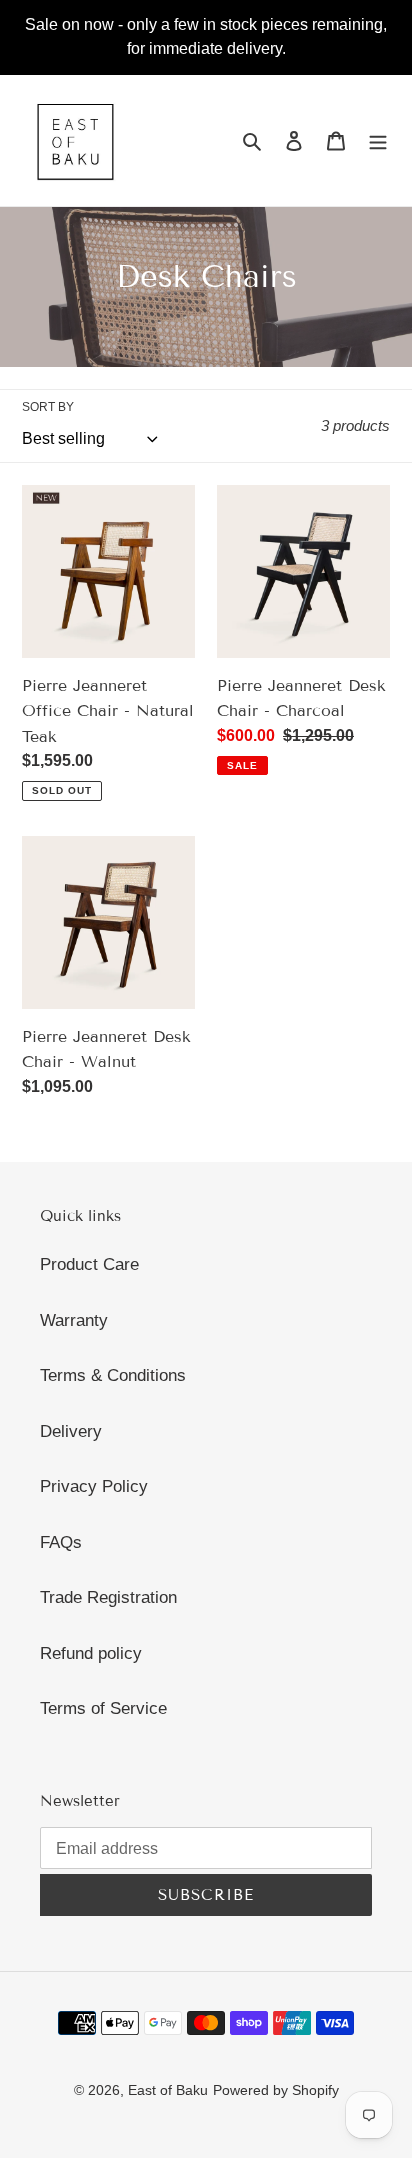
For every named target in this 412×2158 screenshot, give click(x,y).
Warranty (74, 1320)
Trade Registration (108, 1597)
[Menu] (378, 141)
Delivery (71, 1431)
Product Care (89, 1264)
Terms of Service (103, 1708)
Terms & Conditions (113, 1375)
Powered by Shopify (276, 2090)
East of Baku (168, 2090)
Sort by (48, 407)
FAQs (61, 1542)
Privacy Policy (94, 1486)
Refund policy (91, 1653)
